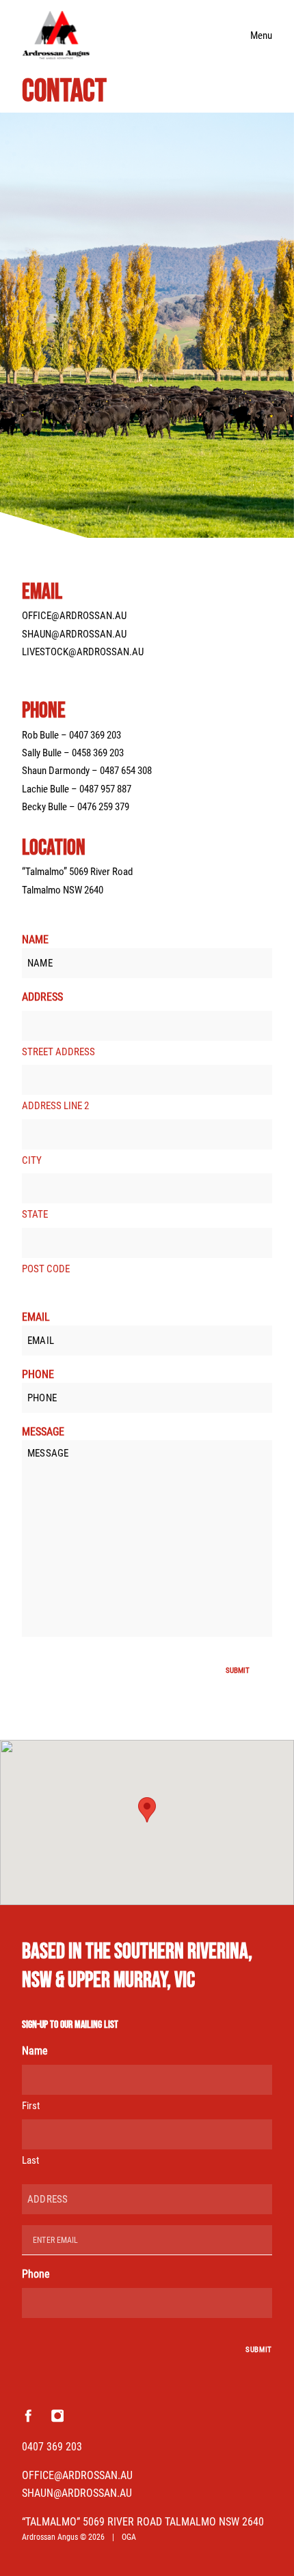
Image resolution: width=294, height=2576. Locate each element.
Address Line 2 (55, 1106)
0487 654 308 (126, 771)
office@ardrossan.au (74, 616)
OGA (129, 2537)
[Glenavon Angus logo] (56, 35)
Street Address (58, 1052)
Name (35, 940)
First (31, 2106)
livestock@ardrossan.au (83, 652)
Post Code (46, 1269)
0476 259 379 (103, 807)
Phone (38, 1374)
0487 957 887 (105, 789)
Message (43, 1432)
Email (36, 1317)
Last (30, 2160)
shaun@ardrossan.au (74, 634)
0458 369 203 (98, 753)
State (35, 1214)
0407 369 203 (95, 735)
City (32, 1160)
